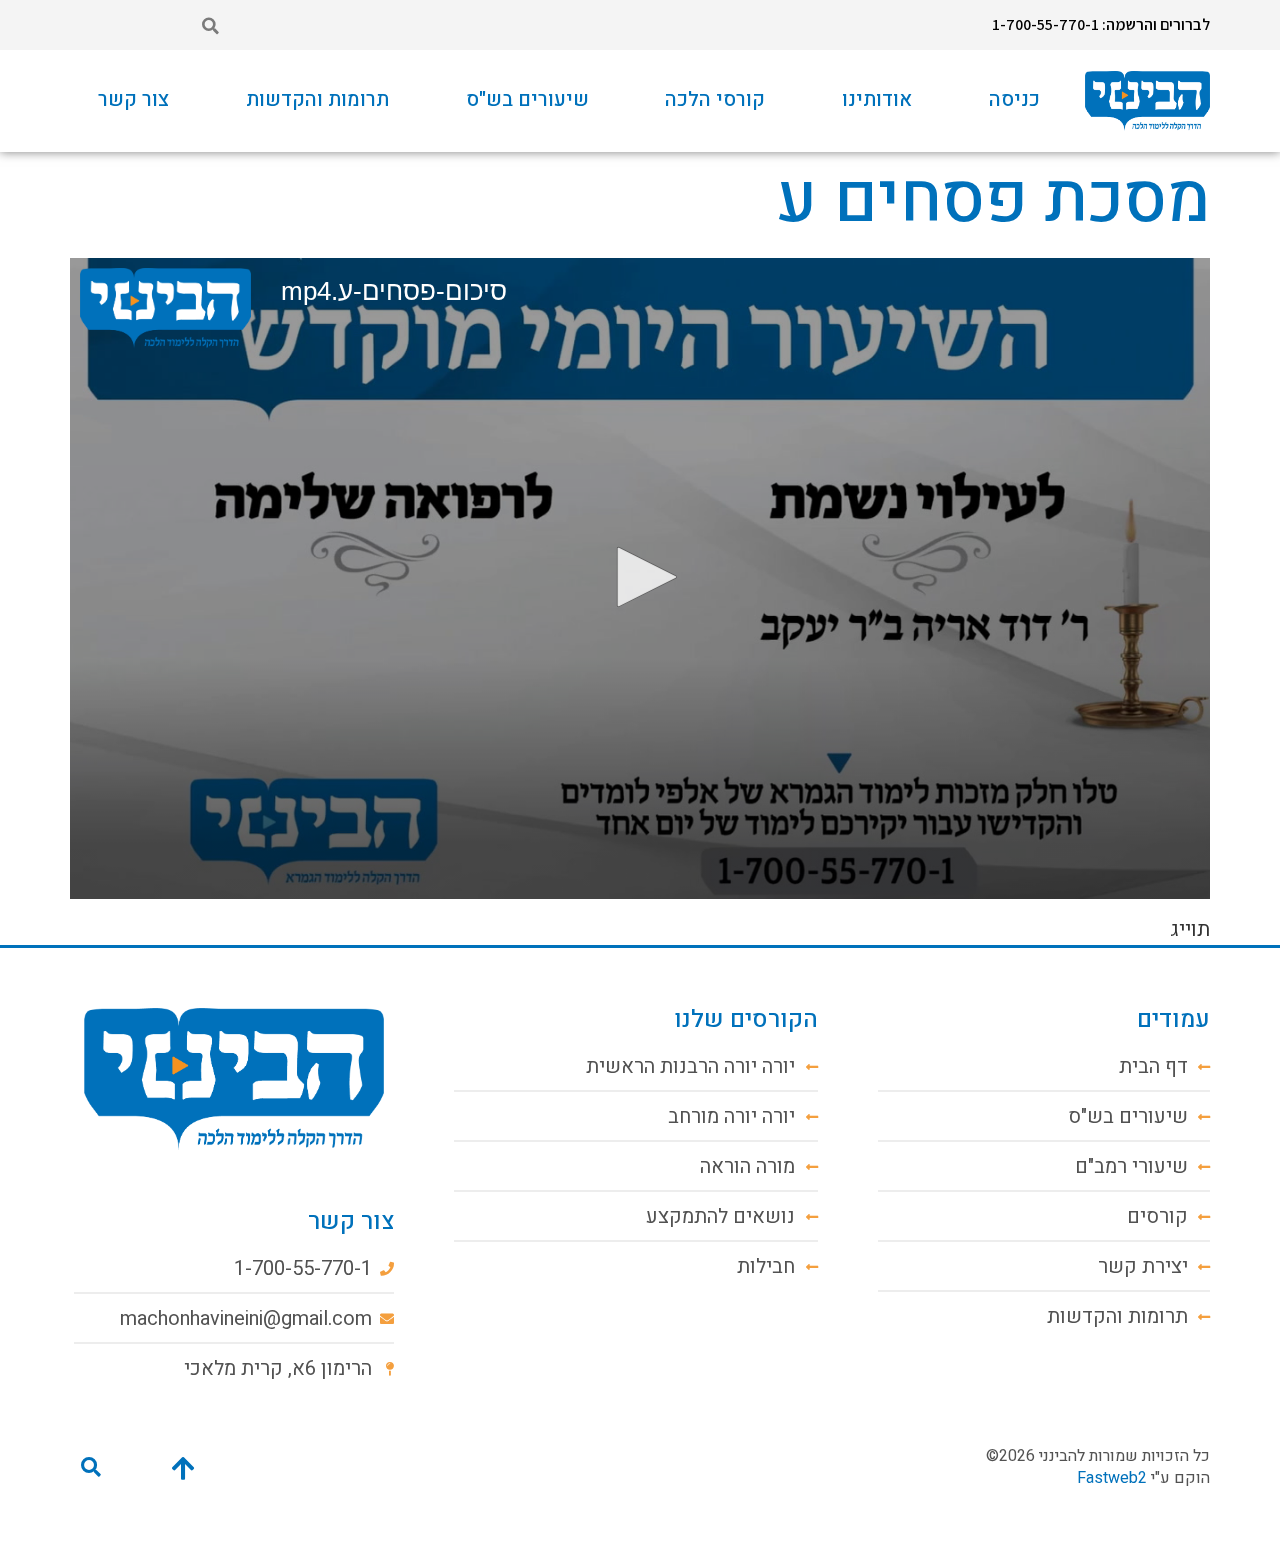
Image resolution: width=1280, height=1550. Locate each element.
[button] (210, 26)
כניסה (1014, 99)
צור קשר (133, 99)
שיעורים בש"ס (527, 99)
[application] (640, 578)
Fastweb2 (1112, 1478)
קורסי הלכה (715, 99)
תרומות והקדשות (317, 99)
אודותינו (877, 99)
